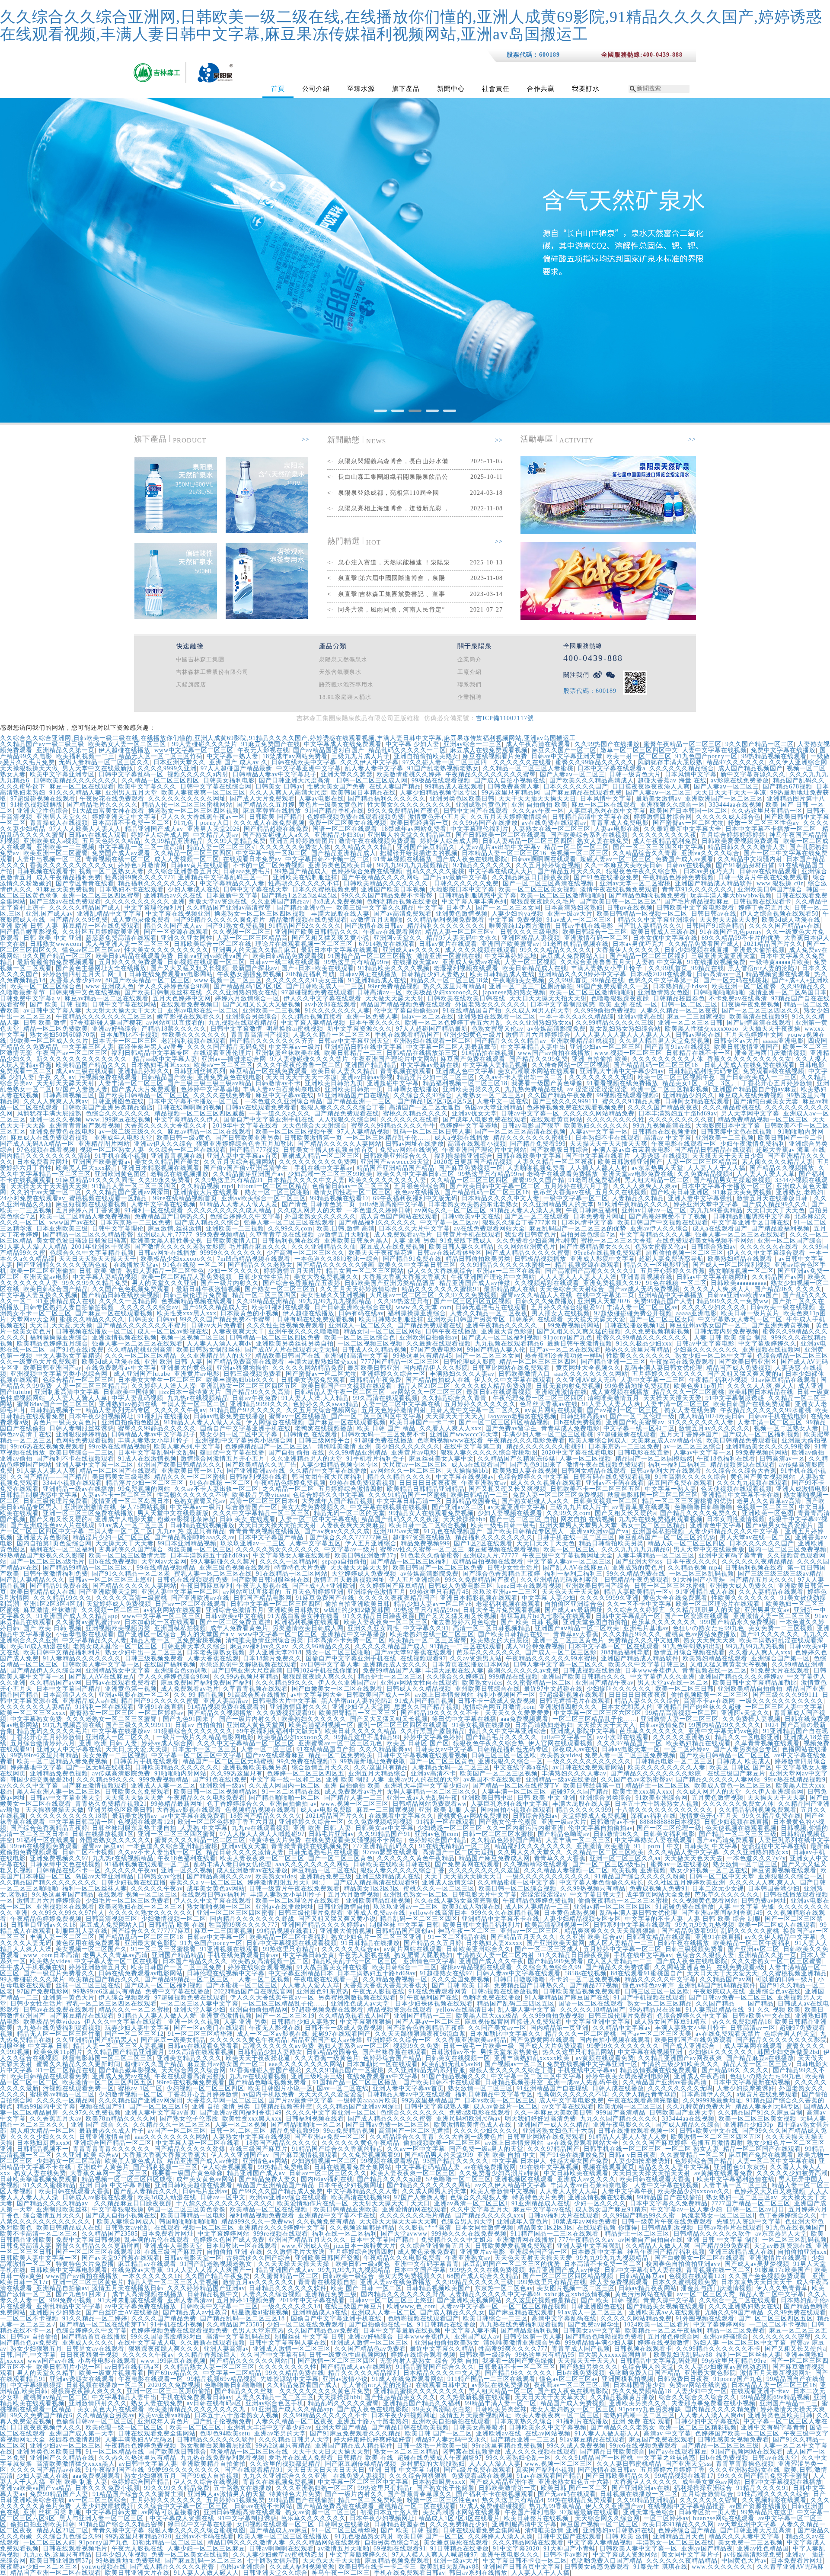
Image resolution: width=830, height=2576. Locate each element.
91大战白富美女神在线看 (109, 811)
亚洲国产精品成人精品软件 (714, 883)
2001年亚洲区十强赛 (101, 1247)
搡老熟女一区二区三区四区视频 (194, 811)
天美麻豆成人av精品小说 (667, 1440)
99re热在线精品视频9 (119, 1447)
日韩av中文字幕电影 (705, 1344)
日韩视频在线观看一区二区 (206, 962)
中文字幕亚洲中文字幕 (309, 768)
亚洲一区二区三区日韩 (690, 1023)
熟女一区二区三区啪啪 (277, 1192)
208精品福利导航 (310, 974)
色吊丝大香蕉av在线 (562, 1192)
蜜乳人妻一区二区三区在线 (213, 1574)
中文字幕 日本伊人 (445, 908)
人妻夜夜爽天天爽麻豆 (353, 1525)
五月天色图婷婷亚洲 (314, 1592)
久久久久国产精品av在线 (784, 926)
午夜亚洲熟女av (484, 1483)
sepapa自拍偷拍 (344, 1562)
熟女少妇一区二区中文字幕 (714, 1356)
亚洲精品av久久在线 (173, 896)
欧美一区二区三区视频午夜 (677, 1077)
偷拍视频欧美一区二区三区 (710, 1695)
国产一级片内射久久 (230, 1283)
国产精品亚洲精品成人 (344, 853)
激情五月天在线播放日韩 (773, 1198)
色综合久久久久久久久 (118, 1113)
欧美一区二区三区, (570, 1549)
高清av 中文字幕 (668, 1138)
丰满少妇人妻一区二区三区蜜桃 (548, 1434)
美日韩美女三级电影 (121, 1477)
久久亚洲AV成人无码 (586, 1380)
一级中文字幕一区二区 (576, 1198)
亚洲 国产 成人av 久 (238, 762)
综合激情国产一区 (252, 1507)
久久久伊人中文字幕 (369, 762)
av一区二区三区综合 (693, 1447)
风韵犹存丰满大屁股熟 (670, 762)
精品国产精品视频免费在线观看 (406, 1004)
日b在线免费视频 (578, 1422)
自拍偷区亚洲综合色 (574, 1604)
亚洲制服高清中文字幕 (357, 1356)
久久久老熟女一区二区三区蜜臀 (113, 1719)
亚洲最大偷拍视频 (759, 950)
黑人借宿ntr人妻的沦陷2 (763, 968)
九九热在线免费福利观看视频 (661, 1519)
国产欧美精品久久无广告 (261, 1465)
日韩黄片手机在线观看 (469, 1235)
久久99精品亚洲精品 (174, 841)
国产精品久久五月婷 (266, 805)
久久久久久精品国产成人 (85, 908)
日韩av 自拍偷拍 (199, 1725)
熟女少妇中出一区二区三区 (144, 1652)
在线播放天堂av (416, 962)
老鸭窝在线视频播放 (180, 1174)
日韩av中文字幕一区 (530, 1113)
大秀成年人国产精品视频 (337, 1501)
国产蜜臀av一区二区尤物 (688, 823)
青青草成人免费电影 (620, 823)
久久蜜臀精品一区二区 (539, 1683)
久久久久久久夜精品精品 (758, 1562)
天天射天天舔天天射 (729, 920)
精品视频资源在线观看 (778, 974)
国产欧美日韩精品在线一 (514, 1634)
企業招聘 (469, 697)
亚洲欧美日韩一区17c (192, 1471)
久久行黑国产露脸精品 (433, 1731)
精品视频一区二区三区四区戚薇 (200, 1113)
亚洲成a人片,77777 (165, 1235)
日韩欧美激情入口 (232, 1241)
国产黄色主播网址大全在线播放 (101, 968)
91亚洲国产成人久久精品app (77, 1616)
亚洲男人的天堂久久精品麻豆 (410, 835)
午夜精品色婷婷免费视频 (678, 877)
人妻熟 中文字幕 (659, 962)
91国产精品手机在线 (335, 811)
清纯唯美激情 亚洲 (344, 1447)
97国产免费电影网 (437, 1350)
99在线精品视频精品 (166, 1568)
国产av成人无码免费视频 (644, 1289)
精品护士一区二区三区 (390, 1677)
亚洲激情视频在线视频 (124, 1338)
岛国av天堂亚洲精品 (493, 1107)
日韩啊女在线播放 (413, 1089)
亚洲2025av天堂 (397, 1531)
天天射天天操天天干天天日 (124, 1011)
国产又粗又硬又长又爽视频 (508, 1489)
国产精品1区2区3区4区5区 (300, 896)
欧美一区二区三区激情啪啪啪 (563, 896)
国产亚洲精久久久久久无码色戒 (63, 1265)
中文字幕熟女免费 (36, 1719)
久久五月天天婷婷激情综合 (509, 817)
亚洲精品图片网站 (104, 1144)
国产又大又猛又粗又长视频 (189, 968)
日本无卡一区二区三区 (125, 1041)
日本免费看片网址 (43, 1162)
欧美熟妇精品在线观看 (741, 1259)
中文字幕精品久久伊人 (187, 1120)
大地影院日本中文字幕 (462, 889)
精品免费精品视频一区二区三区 (763, 1120)
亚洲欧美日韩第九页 (334, 1083)
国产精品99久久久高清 (258, 1392)
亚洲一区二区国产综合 (790, 1241)
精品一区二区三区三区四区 (538, 1362)
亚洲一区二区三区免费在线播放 (88, 1513)
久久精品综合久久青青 (645, 853)
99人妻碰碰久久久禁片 (205, 744)
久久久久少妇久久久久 (714, 1307)
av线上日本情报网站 (444, 1695)
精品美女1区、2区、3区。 (700, 1083)
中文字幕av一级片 (295, 1047)
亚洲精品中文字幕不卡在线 (741, 1495)
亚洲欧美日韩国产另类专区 (466, 1319)
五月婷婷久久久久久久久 (668, 1374)
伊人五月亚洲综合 (371, 1543)
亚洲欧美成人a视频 (51, 841)
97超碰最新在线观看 (627, 1434)
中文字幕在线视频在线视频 (389, 1507)
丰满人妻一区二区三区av (642, 1307)
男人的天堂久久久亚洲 (164, 1283)
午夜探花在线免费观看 (112, 799)
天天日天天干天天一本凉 (731, 793)
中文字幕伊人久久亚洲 (663, 1677)
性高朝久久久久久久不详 (304, 883)
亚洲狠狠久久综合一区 (673, 805)
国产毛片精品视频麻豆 (697, 902)
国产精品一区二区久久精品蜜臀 (88, 1235)
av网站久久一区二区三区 (451, 1210)
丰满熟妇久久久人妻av (462, 1374)
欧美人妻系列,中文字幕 (187, 1447)
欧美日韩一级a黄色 (184, 1138)
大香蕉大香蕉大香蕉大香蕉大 (405, 1277)
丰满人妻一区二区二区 (194, 1404)
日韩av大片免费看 (217, 1325)
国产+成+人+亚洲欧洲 (324, 1586)
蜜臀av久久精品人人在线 (537, 1295)
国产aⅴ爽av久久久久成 (337, 1531)
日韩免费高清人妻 (514, 787)
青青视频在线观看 (406, 1071)
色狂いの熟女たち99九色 (709, 1628)
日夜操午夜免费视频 (751, 1004)
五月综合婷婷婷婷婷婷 (733, 835)
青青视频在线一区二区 (118, 859)
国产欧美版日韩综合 (560, 1150)
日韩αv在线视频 (689, 865)
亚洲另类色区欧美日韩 (462, 799)
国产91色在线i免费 (77, 1350)
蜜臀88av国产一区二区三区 (56, 1404)
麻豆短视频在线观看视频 (91, 1204)
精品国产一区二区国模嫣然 (654, 1459)
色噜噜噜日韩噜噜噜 (704, 1507)
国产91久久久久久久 (770, 1634)
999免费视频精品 (221, 1235)
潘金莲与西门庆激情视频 (771, 1053)
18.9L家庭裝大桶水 (345, 697)
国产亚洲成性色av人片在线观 (53, 1525)
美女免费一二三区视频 (781, 1628)
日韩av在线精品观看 (768, 871)
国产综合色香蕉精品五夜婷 (302, 1283)
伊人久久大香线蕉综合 (440, 1271)
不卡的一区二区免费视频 (269, 865)
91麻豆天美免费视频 (66, 889)
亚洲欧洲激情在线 (561, 1392)
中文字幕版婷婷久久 (768, 1344)
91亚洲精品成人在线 (377, 980)
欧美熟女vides (482, 1683)
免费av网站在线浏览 (409, 1150)
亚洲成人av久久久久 (412, 950)
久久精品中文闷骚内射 (750, 859)
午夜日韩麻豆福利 (592, 1210)
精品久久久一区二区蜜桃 (689, 1392)
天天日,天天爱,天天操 (61, 1325)
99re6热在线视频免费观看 (48, 1447)
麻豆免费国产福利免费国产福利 (206, 1683)
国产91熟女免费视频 (236, 926)
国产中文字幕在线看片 (598, 1156)
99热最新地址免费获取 (637, 1386)
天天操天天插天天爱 (672, 1398)
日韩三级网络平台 (325, 1440)
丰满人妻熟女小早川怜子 (608, 968)
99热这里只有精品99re (357, 962)
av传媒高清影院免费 (557, 1029)
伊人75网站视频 (143, 1507)
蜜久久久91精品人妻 (632, 1101)
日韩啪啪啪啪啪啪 (719, 992)
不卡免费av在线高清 (738, 998)
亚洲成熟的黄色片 (482, 805)
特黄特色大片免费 (300, 1568)
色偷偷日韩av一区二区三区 (351, 1186)
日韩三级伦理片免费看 (196, 1295)
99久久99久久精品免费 (95, 1283)
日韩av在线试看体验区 (450, 1253)
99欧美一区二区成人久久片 (49, 1041)
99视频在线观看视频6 (628, 1095)
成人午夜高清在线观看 (538, 744)
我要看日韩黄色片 (531, 1235)
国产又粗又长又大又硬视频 (262, 1004)
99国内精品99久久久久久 (725, 1725)
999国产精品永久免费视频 (738, 1622)
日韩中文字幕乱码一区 (131, 774)
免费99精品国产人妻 (664, 1301)
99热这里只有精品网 (511, 793)
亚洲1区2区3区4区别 (53, 1604)
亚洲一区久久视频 (56, 1120)
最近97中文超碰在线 (553, 1689)
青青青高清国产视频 (260, 1035)
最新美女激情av (659, 799)
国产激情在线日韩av (374, 926)
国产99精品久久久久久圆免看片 (220, 920)
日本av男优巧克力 (709, 871)
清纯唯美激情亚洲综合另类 (265, 1640)
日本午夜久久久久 (375, 1023)
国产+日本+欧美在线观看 (318, 968)
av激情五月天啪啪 (377, 920)
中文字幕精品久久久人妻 (656, 1235)
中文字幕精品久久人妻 (232, 883)
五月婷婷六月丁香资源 (88, 1210)
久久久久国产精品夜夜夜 (663, 1107)
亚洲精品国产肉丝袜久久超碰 (699, 1707)
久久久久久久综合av (149, 1307)
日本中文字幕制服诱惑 (563, 1004)
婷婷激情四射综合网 (663, 817)
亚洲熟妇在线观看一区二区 (497, 1017)
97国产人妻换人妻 (82, 1089)
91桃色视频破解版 (37, 805)
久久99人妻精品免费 (236, 841)
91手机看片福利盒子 (376, 1459)
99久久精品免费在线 (636, 1574)
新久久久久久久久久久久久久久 (83, 1059)
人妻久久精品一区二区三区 (332, 1035)
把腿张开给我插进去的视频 (419, 853)
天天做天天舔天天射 (394, 998)
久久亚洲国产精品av (280, 902)
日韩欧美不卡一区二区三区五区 (596, 1489)
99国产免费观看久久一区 (613, 986)
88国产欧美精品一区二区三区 (148, 980)
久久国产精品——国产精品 (49, 1477)
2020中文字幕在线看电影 (578, 1453)
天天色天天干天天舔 (571, 1592)
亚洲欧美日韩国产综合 (770, 889)
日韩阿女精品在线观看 (697, 1101)
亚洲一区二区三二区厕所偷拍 (531, 986)
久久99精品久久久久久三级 (615, 1023)
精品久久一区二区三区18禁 (450, 980)
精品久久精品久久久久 (399, 1477)
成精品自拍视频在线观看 (488, 1562)
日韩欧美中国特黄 (129, 1392)
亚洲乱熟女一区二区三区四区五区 (249, 1386)
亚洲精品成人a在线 (90, 1701)
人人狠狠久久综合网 (347, 1120)
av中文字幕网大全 (316, 1695)
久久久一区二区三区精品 (141, 1356)
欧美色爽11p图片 (699, 1386)
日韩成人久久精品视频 (374, 1350)
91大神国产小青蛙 (699, 1580)
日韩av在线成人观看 (98, 835)
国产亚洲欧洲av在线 (256, 1471)
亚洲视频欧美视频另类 (118, 1628)
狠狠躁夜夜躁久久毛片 (543, 902)
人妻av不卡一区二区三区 (117, 1495)
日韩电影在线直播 (644, 1453)
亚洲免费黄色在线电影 (230, 1077)
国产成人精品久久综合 (207, 1222)
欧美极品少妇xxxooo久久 (443, 992)
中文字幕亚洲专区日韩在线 (751, 1222)
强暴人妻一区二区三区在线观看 (289, 1222)
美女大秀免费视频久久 (326, 1277)
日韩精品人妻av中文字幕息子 (275, 774)
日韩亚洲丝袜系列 (200, 1071)
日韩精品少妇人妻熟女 (434, 974)
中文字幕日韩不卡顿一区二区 (327, 859)
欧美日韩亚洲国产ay (53, 1368)
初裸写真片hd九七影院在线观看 (546, 1616)
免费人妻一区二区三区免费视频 (558, 1495)
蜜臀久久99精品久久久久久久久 (643, 1338)
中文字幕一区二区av (449, 1222)
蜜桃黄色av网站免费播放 (701, 1634)
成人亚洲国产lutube (142, 1374)
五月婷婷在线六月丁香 (577, 1186)
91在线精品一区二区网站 (292, 1574)
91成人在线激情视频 (147, 1459)
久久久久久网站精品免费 (599, 1113)
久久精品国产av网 (778, 1277)
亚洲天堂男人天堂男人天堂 (578, 1525)
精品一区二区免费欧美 (56, 1029)
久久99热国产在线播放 (607, 744)
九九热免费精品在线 (534, 1089)
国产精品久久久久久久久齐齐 (272, 1041)
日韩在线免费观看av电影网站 (171, 974)
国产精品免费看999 (538, 1144)
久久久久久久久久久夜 (664, 835)
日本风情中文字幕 (691, 774)
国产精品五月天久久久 (570, 871)
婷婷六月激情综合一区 (247, 998)
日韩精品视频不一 (56, 1410)
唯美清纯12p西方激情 (520, 926)
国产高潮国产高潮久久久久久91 (591, 1271)
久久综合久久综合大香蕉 (741, 1471)
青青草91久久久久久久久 (698, 889)
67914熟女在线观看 (387, 944)
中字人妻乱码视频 (137, 1398)
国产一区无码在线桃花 (736, 980)
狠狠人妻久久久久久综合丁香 (343, 1107)
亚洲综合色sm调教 (181, 1671)
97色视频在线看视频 (46, 1150)
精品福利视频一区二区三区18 (465, 1083)
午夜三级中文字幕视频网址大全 (568, 1556)
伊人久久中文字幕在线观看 (322, 998)
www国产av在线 (73, 1222)
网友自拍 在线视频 (588, 1519)
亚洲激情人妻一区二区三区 (772, 1616)
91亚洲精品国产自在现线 (354, 1095)
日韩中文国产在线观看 (476, 811)
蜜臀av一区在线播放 (298, 1416)
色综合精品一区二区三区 (793, 1356)
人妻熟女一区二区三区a (490, 1095)
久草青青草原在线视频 (282, 1235)
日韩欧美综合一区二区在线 (213, 944)
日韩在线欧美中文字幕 (304, 762)
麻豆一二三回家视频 (696, 1017)
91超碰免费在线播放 (384, 1440)
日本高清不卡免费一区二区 (131, 823)
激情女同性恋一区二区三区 (352, 1192)
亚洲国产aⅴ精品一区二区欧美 (577, 1628)
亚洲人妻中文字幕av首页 (242, 1156)
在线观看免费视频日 (190, 1004)
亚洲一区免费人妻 (372, 1017)
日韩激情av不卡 (278, 1083)
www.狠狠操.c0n (780, 883)
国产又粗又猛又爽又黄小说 (331, 938)
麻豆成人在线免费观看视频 (489, 750)
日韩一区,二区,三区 (690, 1004)
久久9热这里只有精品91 (229, 1180)
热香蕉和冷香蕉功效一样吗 (564, 1356)
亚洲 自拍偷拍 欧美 (539, 805)
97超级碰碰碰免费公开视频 (633, 1313)
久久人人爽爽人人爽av (56, 1101)
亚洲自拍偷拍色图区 (131, 1422)
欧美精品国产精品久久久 (91, 1065)
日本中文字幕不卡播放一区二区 (772, 829)
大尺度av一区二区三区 (402, 1295)
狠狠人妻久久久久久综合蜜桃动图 (489, 1453)
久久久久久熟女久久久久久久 (278, 1549)
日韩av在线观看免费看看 (261, 1107)
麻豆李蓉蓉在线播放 (272, 811)
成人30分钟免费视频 (535, 1646)
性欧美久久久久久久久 (195, 1035)
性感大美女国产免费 (336, 787)
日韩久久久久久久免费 (466, 883)
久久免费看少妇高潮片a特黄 (537, 1241)
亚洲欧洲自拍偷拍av (429, 1338)
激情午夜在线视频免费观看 (377, 841)
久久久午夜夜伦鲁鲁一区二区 (299, 1065)
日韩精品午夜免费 (376, 1380)
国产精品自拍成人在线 (438, 1380)
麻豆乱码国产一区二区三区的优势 (578, 1229)
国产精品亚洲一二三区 (360, 1101)
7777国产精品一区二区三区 (400, 1362)
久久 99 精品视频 (199, 1695)
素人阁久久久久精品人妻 (777, 1162)
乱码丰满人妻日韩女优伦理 (664, 1368)
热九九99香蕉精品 (717, 1210)
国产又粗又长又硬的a (626, 1513)
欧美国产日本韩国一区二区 (689, 811)
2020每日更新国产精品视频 (473, 1162)
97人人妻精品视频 (363, 1132)
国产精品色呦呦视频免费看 (648, 896)
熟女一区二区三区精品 (654, 1525)
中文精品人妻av (216, 835)
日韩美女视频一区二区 (606, 1501)
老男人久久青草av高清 (769, 1501)
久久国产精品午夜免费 (560, 1095)
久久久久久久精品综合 (682, 768)
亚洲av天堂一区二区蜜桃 (635, 883)
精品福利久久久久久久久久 (157, 883)
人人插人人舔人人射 (599, 1168)
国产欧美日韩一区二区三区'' (620, 902)
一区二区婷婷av (161, 1713)
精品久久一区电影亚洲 (656, 1265)
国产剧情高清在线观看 (759, 1023)
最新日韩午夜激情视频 (208, 1289)
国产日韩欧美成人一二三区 (325, 986)
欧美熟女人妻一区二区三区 (128, 744)
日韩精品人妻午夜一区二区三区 (341, 1392)
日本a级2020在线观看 (661, 974)
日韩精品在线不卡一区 (699, 1053)
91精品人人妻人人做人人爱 (239, 1204)
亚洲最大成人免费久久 (742, 1586)
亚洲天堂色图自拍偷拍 (595, 1622)
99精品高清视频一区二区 (681, 1713)
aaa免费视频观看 (525, 1719)
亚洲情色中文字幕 (716, 1525)
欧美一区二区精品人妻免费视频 (85, 1216)
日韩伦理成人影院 (469, 1362)
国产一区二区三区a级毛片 (48, 1562)
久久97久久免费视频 (468, 1295)
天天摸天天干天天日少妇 (728, 1156)
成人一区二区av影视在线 (173, 1331)
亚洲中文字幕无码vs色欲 (724, 1731)
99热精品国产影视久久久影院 (42, 1556)
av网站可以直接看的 (175, 1023)
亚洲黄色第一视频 (131, 1689)
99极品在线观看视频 (441, 780)
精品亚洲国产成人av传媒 (475, 1283)
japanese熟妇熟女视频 (514, 992)
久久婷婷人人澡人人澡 (164, 1386)
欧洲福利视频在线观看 (307, 1622)
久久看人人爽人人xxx (450, 1428)
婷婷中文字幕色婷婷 (433, 1737)
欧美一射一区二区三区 (639, 756)
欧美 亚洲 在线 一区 (628, 1004)
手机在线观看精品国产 (407, 1035)
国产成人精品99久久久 (775, 1204)
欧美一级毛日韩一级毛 (503, 1525)
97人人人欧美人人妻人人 (85, 829)
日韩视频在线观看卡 (46, 871)
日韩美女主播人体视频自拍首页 (330, 1150)
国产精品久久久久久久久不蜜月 (142, 1325)
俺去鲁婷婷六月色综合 (464, 1622)
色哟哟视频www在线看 (450, 1440)
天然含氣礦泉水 (340, 672)
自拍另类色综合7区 (588, 1235)
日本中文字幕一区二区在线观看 (614, 1646)
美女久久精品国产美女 (167, 1162)
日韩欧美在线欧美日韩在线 (466, 998)
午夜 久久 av (57, 1077)
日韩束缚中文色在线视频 (85, 992)
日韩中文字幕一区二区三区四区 (276, 1604)
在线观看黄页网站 (557, 1120)
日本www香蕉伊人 (652, 1671)
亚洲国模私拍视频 (658, 1531)
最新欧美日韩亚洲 (373, 1368)
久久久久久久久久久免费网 (318, 1162)
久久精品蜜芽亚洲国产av (248, 1174)
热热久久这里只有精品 (637, 1350)
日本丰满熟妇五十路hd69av (678, 1113)
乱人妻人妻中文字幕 (374, 768)
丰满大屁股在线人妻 (340, 914)
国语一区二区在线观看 (345, 829)
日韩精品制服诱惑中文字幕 (478, 896)
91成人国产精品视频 (425, 1701)
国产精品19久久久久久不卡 (441, 1713)
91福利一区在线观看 (154, 1210)
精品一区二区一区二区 (577, 847)
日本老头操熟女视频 (216, 1652)
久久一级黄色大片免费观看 (39, 1362)
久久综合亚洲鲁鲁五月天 (184, 871)
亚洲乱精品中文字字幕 (109, 914)
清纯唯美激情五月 (613, 1398)
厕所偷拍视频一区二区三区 (685, 1253)
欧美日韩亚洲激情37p (366, 1556)
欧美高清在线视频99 (759, 1017)
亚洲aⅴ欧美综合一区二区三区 (264, 1198)
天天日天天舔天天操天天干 (98, 1259)
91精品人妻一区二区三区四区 (134, 1186)
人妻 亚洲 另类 (415, 1241)
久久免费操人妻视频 (752, 1719)
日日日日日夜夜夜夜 (428, 1483)
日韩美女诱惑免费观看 (313, 1380)
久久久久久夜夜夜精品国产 (397, 1598)
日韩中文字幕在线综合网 (216, 787)
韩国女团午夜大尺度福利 (327, 1477)
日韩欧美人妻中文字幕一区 (101, 1664)
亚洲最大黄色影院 (507, 1331)
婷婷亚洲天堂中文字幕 (124, 817)
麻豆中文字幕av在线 (285, 1095)
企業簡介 (469, 659)
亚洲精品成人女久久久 (396, 1664)
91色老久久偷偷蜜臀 (430, 1556)
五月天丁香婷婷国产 (689, 1434)
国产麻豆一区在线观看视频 (114, 1313)
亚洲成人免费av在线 (471, 962)
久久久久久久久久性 (616, 1120)
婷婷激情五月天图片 (293, 1271)
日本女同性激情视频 (736, 1519)
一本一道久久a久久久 (280, 1113)
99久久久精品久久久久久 (556, 950)
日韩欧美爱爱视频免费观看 (741, 841)
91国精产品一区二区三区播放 (370, 956)
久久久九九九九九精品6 (635, 1549)
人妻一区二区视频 (530, 962)
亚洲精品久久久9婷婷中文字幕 (583, 974)
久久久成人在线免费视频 (269, 823)
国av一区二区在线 (428, 1017)
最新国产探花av (255, 968)
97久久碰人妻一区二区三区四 (446, 762)
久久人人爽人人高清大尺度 (288, 793)
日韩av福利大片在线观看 (666, 1471)
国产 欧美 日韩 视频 (59, 1004)
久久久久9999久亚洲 (167, 768)
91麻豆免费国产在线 (271, 744)
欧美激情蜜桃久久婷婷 (409, 774)
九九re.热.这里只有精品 (191, 1531)
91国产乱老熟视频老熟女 (443, 768)
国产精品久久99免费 (79, 920)
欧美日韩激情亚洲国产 (747, 1047)
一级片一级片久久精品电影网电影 (205, 1737)
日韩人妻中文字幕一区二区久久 (476, 1410)
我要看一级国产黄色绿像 (547, 1083)
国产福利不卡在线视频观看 (75, 1459)
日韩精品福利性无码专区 (704, 1071)
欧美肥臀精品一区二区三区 (358, 1713)
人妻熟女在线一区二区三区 (552, 829)
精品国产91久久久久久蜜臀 (160, 1701)
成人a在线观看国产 (720, 1229)
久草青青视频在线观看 (255, 1689)
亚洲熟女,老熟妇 (800, 1192)
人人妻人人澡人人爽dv (219, 1344)
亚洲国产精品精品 (371, 1065)
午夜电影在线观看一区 (684, 1144)
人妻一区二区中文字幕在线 (402, 1404)
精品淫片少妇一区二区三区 (436, 1077)
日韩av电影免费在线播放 (229, 1416)
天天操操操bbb (468, 1471)
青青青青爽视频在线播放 (265, 1531)
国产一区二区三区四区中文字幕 (658, 847)
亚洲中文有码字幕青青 (731, 1556)
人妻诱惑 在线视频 (661, 1156)
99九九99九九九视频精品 (413, 865)
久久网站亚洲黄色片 (527, 1247)
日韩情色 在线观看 (311, 1434)
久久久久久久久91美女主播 (305, 980)
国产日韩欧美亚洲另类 (248, 1138)
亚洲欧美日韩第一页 (354, 1089)
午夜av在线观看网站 (392, 932)
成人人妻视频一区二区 (187, 859)
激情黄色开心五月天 (437, 817)
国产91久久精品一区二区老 (131, 1574)
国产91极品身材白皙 (745, 865)
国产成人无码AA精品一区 (37, 1144)
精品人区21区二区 (424, 1386)
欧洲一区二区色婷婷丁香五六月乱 (454, 1023)
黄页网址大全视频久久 (588, 1368)
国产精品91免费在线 (412, 1259)
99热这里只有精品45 (423, 1356)
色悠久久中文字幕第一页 (664, 980)
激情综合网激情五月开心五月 (224, 1459)
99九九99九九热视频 (755, 1646)
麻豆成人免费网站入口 (573, 956)
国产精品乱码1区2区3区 (248, 986)
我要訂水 (586, 89)
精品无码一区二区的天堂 (350, 1513)
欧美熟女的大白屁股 (500, 1640)
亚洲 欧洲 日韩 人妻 (29, 926)
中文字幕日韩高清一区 (409, 1501)
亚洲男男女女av (767, 1610)
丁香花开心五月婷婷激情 (777, 1083)
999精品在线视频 (514, 1677)
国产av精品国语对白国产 (329, 750)
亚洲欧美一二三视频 (65, 847)
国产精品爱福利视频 (781, 1229)
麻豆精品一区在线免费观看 (101, 926)
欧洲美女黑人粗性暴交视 (167, 1241)
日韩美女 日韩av (279, 787)
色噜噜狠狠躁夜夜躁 (620, 998)
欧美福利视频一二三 (85, 756)
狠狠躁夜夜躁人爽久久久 (318, 1677)
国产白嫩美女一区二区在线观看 (337, 1689)
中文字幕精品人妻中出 (533, 1047)
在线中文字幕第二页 (605, 1295)
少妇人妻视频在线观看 (510, 1513)
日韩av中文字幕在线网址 (712, 1277)
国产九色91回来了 (536, 1465)
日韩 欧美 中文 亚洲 (53, 938)
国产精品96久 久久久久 (788, 1289)
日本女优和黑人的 (627, 1707)
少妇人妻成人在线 (194, 889)
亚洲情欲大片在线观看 (207, 1192)
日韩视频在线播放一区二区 (95, 1331)
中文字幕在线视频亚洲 (178, 914)
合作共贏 (541, 89)
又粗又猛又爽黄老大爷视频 (729, 1664)
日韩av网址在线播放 (368, 974)
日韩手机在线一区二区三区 (576, 1537)
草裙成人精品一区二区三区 (321, 1156)
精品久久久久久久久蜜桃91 (532, 1138)
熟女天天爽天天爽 (709, 1640)
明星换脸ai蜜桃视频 (295, 1029)
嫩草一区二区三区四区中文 (639, 750)
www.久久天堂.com (424, 1307)
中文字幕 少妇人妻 (413, 744)
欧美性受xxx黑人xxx (187, 1313)
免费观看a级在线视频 (774, 1071)
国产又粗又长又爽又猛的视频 (579, 1331)
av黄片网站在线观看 (554, 1410)
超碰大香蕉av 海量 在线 (672, 780)
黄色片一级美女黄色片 (331, 805)
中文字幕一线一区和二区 (272, 853)
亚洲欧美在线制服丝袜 (305, 877)
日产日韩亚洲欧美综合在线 (353, 1307)
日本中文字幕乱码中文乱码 (157, 1453)
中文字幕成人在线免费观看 (343, 744)
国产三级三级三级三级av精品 (209, 1083)
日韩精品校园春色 (679, 998)
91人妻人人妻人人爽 (611, 1404)
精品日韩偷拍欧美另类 (478, 1259)
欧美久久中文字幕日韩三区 (415, 1174)
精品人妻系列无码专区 (118, 1410)
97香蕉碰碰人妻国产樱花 (106, 1023)
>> (306, 439)
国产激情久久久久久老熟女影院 (180, 1247)
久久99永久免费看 (164, 1180)
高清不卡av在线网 (709, 1701)
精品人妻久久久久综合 (647, 1701)
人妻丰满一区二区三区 (131, 1083)
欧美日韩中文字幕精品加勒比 (755, 1683)
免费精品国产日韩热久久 (170, 1216)
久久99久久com (290, 1229)
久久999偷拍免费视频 (605, 1011)
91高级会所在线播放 (257, 1695)
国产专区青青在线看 (85, 883)
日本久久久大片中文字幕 (414, 1229)
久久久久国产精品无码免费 (226, 1047)
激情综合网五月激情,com (499, 1707)
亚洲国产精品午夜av (605, 1683)
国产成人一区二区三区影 (561, 1652)
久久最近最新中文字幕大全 (683, 829)
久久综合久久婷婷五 (636, 1610)
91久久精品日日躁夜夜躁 (379, 1616)
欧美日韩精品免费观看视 (288, 956)
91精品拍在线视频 (488, 1053)
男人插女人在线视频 (561, 1313)
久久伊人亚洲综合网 (798, 762)
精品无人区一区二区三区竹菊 (161, 756)
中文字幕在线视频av (465, 1477)
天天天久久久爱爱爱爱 (517, 1713)
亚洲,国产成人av (49, 914)
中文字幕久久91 (426, 1628)
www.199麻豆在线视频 (118, 1120)
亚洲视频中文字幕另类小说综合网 (60, 1374)
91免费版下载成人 (466, 1241)
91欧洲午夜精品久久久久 (634, 1204)
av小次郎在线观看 (331, 1004)
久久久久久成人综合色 (728, 817)
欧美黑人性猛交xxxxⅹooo (702, 1029)
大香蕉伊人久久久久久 (628, 950)
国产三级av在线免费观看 (65, 902)
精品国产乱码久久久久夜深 (400, 1519)
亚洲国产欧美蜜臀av (510, 944)
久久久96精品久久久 (322, 1646)
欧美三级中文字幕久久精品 (375, 908)
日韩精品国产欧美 (167, 1077)
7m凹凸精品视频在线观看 (254, 1259)
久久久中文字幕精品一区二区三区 (261, 1513)
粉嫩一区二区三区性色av (764, 823)
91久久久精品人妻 (75, 793)
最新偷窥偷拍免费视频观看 (56, 962)
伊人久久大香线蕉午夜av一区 (203, 817)
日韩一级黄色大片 (635, 774)
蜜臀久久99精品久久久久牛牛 (393, 1126)
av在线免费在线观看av (554, 823)
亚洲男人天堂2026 (214, 829)
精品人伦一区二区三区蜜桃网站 (187, 805)
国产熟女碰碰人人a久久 (276, 835)
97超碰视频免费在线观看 (317, 992)
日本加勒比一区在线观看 (160, 1622)
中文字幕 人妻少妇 (549, 1598)
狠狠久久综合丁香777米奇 (520, 1222)
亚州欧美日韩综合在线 (488, 1689)
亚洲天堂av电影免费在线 (638, 1174)
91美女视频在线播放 (482, 1725)
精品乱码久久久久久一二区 (407, 750)
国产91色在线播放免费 (606, 877)
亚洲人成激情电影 (802, 1489)
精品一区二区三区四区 (265, 1295)
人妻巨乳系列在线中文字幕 (607, 811)
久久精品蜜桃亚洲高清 (140, 1350)
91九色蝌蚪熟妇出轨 (693, 1646)
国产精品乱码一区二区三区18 (657, 1065)
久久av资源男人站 (476, 1658)
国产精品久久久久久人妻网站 (340, 1144)
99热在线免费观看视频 (362, 1483)
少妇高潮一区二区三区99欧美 (330, 1174)
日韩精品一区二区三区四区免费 (275, 1338)
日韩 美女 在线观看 (248, 1519)
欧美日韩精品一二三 (353, 1053)
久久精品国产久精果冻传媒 (517, 1459)
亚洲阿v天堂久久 (398, 938)
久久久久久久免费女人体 (295, 847)
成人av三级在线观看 (85, 1071)
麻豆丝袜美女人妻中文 (441, 1459)
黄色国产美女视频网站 (763, 1477)
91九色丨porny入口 (202, 823)
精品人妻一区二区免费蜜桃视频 (176, 1640)
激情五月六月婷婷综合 (538, 1035)
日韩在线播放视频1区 (635, 1325)
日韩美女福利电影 (229, 780)
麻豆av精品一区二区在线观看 (107, 998)
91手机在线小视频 (121, 1156)
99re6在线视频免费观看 (608, 1253)
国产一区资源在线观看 (176, 932)
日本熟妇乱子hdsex (680, 986)
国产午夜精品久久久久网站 (380, 877)
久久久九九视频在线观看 (752, 1483)
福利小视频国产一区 (506, 1695)
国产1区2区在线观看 (483, 1543)
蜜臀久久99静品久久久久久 (595, 762)
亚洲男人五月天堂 (131, 793)
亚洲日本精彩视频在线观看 (161, 1168)
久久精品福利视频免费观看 (446, 920)
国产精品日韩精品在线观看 (713, 1150)
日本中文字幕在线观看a (611, 768)
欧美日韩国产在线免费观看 (752, 1404)
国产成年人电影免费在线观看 (485, 1120)
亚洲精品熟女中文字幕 (118, 1671)
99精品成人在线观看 (454, 787)
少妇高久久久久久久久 (706, 1350)
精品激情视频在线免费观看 (308, 920)
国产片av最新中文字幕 (456, 877)
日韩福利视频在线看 (291, 1241)
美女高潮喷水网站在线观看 (537, 1071)
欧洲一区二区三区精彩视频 (670, 1089)
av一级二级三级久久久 (131, 1132)
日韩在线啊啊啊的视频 (189, 1107)
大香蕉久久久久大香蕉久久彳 (167, 1126)
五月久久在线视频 (621, 1192)
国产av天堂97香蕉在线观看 (413, 1652)
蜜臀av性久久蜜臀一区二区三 (422, 1549)
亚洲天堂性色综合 (43, 811)
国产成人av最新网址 (574, 1610)
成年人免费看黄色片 (239, 1628)
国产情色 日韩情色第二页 (319, 1204)
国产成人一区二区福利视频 (731, 1265)
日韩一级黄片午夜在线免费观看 (763, 877)
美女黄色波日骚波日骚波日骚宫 (82, 1241)
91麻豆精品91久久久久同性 (95, 1180)
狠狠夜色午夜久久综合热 (643, 871)
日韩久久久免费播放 (544, 1301)
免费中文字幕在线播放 (783, 750)
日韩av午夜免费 (255, 1398)
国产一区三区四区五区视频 (472, 1301)
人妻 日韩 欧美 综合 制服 (731, 1338)
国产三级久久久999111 (565, 1101)
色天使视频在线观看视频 (736, 1489)
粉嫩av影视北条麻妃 (187, 1519)
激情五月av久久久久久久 (714, 1428)
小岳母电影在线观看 (85, 1634)
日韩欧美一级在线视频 (783, 1307)
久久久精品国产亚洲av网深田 (128, 1192)
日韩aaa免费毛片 (247, 871)
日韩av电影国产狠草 (531, 1126)
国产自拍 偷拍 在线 (297, 1453)
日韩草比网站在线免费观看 (512, 1368)
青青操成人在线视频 (59, 823)
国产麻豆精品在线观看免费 (583, 793)
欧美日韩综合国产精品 (56, 1289)
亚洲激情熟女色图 (664, 992)
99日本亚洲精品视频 (187, 1543)
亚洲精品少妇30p (339, 835)
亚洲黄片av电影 (197, 1374)
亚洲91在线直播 (161, 1707)
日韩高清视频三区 (69, 1095)
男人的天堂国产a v (207, 1634)
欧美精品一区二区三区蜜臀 (428, 1640)
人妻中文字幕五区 (315, 1543)
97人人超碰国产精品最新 (236, 768)
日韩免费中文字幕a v (30, 998)
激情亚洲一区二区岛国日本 (788, 992)
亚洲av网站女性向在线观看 (419, 1683)
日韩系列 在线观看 (536, 1319)
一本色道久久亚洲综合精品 (284, 1101)
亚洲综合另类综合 (252, 1017)
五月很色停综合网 (420, 1186)
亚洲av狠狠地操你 (243, 1368)
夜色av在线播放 (418, 1192)
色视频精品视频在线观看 (197, 1301)
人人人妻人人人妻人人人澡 (578, 1277)
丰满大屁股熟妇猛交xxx (323, 1362)
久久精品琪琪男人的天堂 (705, 1610)
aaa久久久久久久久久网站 (591, 1374)
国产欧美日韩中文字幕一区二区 (495, 1186)
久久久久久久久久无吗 (601, 1077)
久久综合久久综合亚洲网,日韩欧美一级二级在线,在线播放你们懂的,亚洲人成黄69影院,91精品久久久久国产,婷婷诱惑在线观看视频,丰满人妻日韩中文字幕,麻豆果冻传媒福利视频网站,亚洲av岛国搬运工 (411, 26)
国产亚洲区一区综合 (147, 1634)
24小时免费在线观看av (33, 1198)
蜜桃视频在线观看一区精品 (109, 1198)
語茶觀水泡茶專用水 (346, 684)
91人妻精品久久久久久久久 (82, 1658)
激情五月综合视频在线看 (689, 1652)
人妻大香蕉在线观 (213, 1658)
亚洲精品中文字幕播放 (671, 1295)
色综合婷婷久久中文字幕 (245, 1216)
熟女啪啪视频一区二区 (741, 1271)
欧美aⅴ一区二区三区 (223, 1065)
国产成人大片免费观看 (262, 799)
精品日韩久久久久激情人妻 (747, 847)
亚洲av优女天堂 (474, 1113)
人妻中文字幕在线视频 (715, 750)
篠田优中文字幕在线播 (232, 1453)
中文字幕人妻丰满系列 (474, 902)
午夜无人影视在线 (263, 750)
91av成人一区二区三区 (580, 920)
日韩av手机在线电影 (584, 926)
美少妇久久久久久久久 (408, 1447)
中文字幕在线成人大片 (501, 871)
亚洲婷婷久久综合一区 (393, 1374)
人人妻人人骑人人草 (78, 1398)
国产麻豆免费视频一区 (471, 1168)
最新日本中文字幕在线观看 (340, 950)
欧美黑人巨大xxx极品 (87, 1168)
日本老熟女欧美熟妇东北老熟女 (473, 1204)
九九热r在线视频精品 (198, 1398)
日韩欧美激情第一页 (313, 1138)
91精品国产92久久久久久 (305, 926)
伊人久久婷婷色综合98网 (174, 986)
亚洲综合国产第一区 (781, 1658)
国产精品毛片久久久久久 (102, 805)
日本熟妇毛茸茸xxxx (161, 1065)
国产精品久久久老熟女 (260, 1265)
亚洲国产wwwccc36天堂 (395, 1162)
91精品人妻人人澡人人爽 (526, 1210)
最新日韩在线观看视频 (499, 1392)
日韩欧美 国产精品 (276, 817)
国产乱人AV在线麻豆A (576, 1568)
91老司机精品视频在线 (576, 944)
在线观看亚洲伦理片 (222, 1053)
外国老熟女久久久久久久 (491, 1004)
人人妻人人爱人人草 (766, 1174)
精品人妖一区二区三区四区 (686, 1543)
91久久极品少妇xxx (644, 1344)
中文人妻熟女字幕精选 (69, 1356)
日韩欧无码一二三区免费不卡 (384, 1434)
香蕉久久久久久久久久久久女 (72, 865)
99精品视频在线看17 (340, 1198)
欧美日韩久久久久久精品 (361, 1731)
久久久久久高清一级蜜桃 (132, 1598)
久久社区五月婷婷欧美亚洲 (101, 932)
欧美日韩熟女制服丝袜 (391, 1319)
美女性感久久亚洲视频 (333, 1295)
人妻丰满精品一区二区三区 (656, 1556)
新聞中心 (451, 89)
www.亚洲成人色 (110, 986)
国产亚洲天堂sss (639, 1562)
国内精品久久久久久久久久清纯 (45, 1156)
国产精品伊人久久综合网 (46, 1671)
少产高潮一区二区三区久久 (306, 1253)
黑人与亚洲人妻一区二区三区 (128, 944)
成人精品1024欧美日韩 (712, 1416)
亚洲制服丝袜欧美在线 (288, 1053)
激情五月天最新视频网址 (350, 1580)
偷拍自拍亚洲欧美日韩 (358, 1604)
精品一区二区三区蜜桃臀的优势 (687, 1501)
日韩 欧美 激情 (45, 1023)
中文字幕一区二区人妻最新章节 (452, 1047)
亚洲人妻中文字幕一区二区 (95, 1465)
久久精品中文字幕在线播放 (328, 1471)
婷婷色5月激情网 (142, 865)
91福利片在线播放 (164, 1416)
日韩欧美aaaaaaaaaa (739, 1283)
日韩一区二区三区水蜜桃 (670, 1586)
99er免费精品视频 (394, 986)
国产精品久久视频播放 (782, 1168)
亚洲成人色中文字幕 (465, 1071)
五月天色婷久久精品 (111, 841)
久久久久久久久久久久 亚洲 (145, 902)
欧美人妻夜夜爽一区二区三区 (203, 793)
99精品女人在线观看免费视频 (431, 1513)
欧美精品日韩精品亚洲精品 (426, 1489)
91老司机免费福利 (595, 1180)
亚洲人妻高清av (226, 1701)
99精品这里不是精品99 (367, 1737)
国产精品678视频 (788, 787)
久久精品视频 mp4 (207, 1186)
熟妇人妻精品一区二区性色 (165, 1271)
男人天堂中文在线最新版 (98, 768)
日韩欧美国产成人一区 (379, 1695)
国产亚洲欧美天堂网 (108, 1592)
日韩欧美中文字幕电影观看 (696, 908)
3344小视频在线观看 (72, 1483)
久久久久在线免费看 (222, 1095)
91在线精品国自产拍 (472, 1011)
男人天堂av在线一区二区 (755, 1537)
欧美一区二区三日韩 (685, 1689)
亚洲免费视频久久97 (613, 1283)
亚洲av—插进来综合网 (234, 1059)
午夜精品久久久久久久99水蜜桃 (766, 1410)
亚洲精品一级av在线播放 (78, 1489)
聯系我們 (469, 684)
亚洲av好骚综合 (115, 1029)
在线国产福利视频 (170, 1664)
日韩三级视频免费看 (253, 1374)
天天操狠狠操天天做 (29, 768)
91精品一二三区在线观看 (466, 1646)
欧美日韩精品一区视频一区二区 (642, 914)
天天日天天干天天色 (776, 1210)
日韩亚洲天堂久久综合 (194, 1646)
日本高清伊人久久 (69, 1695)
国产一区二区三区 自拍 (523, 1519)
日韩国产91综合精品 (715, 926)
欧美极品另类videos (261, 1495)
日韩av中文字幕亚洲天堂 (567, 756)
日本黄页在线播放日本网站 (471, 1664)
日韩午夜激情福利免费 (56, 1574)
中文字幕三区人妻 (88, 1047)
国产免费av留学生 (511, 1428)
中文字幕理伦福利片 (480, 829)
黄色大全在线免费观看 (675, 1598)
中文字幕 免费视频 (516, 920)
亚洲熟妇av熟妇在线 (128, 1404)
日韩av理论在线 (698, 1035)
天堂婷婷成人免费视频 (364, 1574)
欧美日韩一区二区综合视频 (428, 1525)
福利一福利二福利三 (677, 1465)
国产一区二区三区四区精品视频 (504, 1422)
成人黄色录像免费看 (141, 920)
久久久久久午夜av (180, 1410)
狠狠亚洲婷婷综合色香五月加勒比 (245, 1144)
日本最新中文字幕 (232, 896)
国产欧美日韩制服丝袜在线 (163, 992)
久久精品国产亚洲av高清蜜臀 (230, 908)
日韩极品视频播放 (540, 1259)
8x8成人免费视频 (338, 902)
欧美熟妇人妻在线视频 (525, 1471)
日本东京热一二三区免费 (136, 1222)
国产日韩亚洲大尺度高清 (296, 780)
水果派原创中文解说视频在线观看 (248, 1664)
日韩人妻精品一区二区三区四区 (528, 841)
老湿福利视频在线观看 (466, 968)
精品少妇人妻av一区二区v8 (433, 1604)
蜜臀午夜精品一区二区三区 (683, 744)
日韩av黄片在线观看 (200, 865)
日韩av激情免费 (662, 1725)
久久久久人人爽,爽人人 (717, 1289)
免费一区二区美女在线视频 (348, 823)
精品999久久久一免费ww (733, 1301)
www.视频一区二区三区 (228, 980)
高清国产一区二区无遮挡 (425, 1107)
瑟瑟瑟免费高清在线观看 (121, 938)
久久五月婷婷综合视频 (548, 865)
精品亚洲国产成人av (154, 829)
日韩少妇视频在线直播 (697, 950)
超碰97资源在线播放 (422, 1537)
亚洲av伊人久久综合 (163, 1144)
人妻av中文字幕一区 (599, 1132)
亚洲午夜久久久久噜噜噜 (304, 1331)
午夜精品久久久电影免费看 (526, 1440)
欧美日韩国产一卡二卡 (790, 1138)
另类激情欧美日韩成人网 (308, 1628)
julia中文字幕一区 (567, 1737)
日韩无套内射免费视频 (726, 1331)
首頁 (278, 89)
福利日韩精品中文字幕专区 (150, 1053)
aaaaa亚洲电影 (784, 1041)
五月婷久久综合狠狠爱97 (567, 1307)
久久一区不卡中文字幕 (639, 1604)
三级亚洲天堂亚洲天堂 (724, 956)
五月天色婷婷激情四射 (394, 1410)
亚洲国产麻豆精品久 (426, 847)
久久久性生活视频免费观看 (286, 1325)
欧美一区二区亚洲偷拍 (43, 1271)
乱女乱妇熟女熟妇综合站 (625, 1029)
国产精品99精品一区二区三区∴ (88, 1568)
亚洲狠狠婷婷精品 (82, 1434)
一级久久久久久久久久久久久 (781, 1701)
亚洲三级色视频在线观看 (235, 1568)
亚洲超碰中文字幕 (393, 1083)
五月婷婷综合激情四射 (351, 1489)
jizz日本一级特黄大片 (190, 1392)
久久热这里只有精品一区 (767, 811)
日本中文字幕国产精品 (272, 1537)
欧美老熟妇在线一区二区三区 (432, 1634)
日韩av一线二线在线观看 (285, 962)
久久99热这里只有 (404, 1301)
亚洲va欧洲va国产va (599, 1531)
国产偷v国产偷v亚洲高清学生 (247, 1168)
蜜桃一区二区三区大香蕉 (617, 1241)
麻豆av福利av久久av (259, 1646)
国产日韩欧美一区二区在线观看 (501, 835)
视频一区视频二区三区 (193, 1338)
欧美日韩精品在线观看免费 (134, 956)
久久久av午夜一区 (538, 811)
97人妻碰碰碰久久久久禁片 (309, 1059)
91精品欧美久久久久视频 (394, 968)
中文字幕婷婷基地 (511, 956)
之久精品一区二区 (288, 1489)
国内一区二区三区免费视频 (788, 1549)
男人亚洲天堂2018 (275, 1652)
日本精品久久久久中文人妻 (306, 1180)
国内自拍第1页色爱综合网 (54, 1543)
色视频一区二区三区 (579, 853)
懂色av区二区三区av (91, 950)
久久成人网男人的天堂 (538, 1011)
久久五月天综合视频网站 (239, 1162)
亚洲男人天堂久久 (62, 817)
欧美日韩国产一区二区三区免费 (438, 1568)
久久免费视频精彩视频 (658, 1331)
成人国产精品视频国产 (750, 768)
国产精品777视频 (255, 1150)
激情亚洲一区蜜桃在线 (449, 956)
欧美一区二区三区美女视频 (537, 889)
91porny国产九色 (568, 1338)
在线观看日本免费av (252, 859)
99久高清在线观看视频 (385, 1398)
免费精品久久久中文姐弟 (644, 1640)
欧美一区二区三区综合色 (46, 986)
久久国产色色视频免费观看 (132, 1289)
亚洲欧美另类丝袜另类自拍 (295, 1344)
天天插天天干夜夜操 (771, 1029)
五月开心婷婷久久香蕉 (673, 1271)
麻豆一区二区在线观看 (82, 787)
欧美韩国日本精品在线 (364, 793)
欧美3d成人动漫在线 (791, 920)
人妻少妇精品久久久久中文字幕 (735, 1531)
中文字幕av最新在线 (430, 1065)
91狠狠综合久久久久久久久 (193, 1731)
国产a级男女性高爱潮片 (780, 1525)
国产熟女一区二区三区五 (280, 1289)
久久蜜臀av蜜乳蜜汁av (88, 1622)
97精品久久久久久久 (482, 865)
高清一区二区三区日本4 (264, 1501)
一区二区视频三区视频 (370, 1344)
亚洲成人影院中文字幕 (603, 1259)
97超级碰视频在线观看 (43, 799)
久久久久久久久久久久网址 (187, 799)
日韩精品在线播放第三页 (422, 1053)
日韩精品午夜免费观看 (637, 1580)
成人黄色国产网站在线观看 (399, 1216)
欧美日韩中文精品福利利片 (62, 1652)
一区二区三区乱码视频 (702, 1574)
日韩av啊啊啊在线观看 (544, 859)
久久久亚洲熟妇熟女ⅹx (539, 1023)
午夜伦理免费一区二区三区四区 (538, 1398)
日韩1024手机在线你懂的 (323, 1671)
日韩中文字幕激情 (236, 1029)
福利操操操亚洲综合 (464, 1156)
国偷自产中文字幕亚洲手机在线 (269, 1120)
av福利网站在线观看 (173, 1610)
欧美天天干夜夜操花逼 (381, 1253)
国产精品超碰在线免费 (276, 829)
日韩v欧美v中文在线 (471, 1216)
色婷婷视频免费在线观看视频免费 (356, 817)
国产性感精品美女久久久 (595, 1247)
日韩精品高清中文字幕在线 (591, 817)
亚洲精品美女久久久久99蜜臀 (768, 1447)
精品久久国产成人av (173, 926)
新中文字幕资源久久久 (753, 774)
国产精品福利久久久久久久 (387, 799)
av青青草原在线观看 (641, 1507)
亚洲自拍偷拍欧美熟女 (426, 756)
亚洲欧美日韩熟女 (294, 1610)
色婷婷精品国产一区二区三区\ (269, 1447)
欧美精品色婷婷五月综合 (53, 1344)
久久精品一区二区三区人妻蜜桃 (528, 768)
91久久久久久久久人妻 (337, 1011)
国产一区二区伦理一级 (642, 1416)
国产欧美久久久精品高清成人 (592, 780)
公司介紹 (316, 89)
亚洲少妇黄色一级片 (473, 1035)
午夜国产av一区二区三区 (72, 1053)
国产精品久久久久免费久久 (699, 1513)
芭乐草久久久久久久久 (664, 1622)
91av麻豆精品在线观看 (784, 1380)
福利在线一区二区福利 (62, 1549)
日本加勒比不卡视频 (129, 1035)
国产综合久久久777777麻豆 (349, 1537)
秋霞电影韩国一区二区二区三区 (653, 1495)
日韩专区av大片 (736, 1041)
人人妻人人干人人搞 (717, 1168)
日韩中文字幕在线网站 (124, 1004)
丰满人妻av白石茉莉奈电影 (282, 1089)
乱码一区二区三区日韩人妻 (432, 1132)
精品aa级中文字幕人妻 (165, 1059)
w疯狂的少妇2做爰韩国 (357, 1610)
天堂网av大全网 (33, 1319)
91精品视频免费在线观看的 (227, 1707)
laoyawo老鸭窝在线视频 (522, 1416)
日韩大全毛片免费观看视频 (502, 1610)
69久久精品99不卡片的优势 (741, 938)
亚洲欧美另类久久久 (472, 1089)
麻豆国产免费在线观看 (473, 1059)
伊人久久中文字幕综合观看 (766, 1253)
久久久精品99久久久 (63, 1598)
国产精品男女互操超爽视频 (732, 1180)
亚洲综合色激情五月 (377, 1592)
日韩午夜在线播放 (451, 1331)
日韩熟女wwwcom (56, 944)
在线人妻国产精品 (395, 787)
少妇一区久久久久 (234, 1271)
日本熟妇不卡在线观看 (131, 889)
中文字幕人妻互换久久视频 (39, 1295)
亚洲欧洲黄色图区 (121, 1174)
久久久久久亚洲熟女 (682, 1737)
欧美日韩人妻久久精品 (344, 1071)
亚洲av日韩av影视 (367, 1077)
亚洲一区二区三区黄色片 (569, 1640)
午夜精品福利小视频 (718, 1380)
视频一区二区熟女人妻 (112, 871)
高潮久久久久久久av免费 (523, 1671)
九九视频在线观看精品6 (243, 1023)
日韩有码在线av (361, 1313)
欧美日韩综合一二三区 (595, 932)
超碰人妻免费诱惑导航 (671, 1259)
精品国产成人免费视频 (739, 1368)
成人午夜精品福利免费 (665, 841)
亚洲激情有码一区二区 (597, 938)
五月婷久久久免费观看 (131, 962)
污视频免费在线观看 (108, 1077)
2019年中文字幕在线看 (246, 1126)
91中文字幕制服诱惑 (735, 1398)
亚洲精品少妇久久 (689, 1095)
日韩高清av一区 (719, 974)
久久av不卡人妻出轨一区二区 (522, 1077)
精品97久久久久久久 (736, 762)
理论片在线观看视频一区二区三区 (305, 944)
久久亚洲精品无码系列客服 (560, 1580)
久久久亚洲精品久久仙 (324, 1247)
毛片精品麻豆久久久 (258, 1247)
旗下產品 (406, 89)
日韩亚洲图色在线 (118, 1101)
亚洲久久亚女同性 (187, 938)
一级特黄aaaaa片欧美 (780, 962)
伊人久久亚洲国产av (347, 1683)
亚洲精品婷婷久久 (144, 1071)
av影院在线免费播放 (740, 780)
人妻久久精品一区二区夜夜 (679, 1011)
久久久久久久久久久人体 (668, 1059)
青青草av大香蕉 (576, 1634)
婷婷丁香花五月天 (764, 908)
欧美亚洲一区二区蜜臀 (56, 853)
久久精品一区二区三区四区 (160, 780)
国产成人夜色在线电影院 (472, 859)
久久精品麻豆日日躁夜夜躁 (531, 877)
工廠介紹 (469, 672)
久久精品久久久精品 (364, 847)
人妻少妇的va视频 (517, 914)
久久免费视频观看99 (286, 1713)
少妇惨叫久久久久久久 (619, 1689)
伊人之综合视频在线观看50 (780, 914)
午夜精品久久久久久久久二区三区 (104, 1017)
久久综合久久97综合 (423, 1095)
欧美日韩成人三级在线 (664, 932)
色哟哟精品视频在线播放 (402, 902)
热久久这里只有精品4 (454, 986)
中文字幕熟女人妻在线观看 (292, 1556)
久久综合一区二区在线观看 (187, 1150)
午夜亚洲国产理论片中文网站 (394, 1059)
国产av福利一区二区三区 (624, 1410)
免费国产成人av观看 (121, 853)
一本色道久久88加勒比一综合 (337, 1259)
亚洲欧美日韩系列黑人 (357, 1241)
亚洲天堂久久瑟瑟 (347, 774)
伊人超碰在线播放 (124, 750)
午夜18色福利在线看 (726, 1459)
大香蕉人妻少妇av (76, 980)
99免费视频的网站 (574, 1325)
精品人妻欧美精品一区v (638, 1592)
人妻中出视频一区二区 (49, 859)
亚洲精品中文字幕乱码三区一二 (223, 877)
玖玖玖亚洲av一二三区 (253, 1543)
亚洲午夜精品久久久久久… (505, 1325)
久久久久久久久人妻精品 (36, 1707)
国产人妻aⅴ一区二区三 (573, 774)
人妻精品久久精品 (638, 1198)
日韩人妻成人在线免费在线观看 (750, 1065)
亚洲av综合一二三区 (473, 744)
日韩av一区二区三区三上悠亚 (111, 1580)
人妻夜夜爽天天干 (239, 1331)
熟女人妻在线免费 (603, 841)
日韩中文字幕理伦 (118, 1229)
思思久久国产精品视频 (427, 1707)
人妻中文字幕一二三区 (653, 1380)
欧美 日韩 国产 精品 (386, 1428)
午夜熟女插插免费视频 (249, 974)
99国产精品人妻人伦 (496, 1350)
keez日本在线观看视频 (529, 1586)
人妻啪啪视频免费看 (536, 1168)
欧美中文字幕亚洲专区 (62, 774)
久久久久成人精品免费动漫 (493, 1386)
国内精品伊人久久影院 (436, 1368)
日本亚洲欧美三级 (62, 1229)
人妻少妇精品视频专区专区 (439, 793)
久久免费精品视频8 (705, 1174)
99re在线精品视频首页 (185, 1198)
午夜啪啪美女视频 (519, 980)
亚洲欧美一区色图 (768, 1513)
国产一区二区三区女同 (508, 908)
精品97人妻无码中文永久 (462, 938)
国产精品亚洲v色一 (305, 908)
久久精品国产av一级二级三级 (42, 744)
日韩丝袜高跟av (583, 1416)
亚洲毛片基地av (646, 1628)
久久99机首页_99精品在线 (686, 968)
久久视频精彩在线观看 (547, 1283)
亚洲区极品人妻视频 (531, 938)
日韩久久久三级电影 (529, 932)
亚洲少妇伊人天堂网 (361, 1707)
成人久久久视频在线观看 (480, 950)
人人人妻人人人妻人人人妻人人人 (623, 1035)
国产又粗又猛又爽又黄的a (744, 1374)
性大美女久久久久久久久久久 (410, 805)
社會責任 (496, 89)
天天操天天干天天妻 (125, 1543)
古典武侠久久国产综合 (131, 1549)
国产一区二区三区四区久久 (761, 1011)
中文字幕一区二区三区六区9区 (598, 1713)
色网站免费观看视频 (85, 1440)
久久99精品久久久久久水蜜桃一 (506, 1265)
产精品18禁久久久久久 (174, 1029)
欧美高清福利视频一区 (321, 1725)
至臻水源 (361, 89)
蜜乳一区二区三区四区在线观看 (403, 1725)
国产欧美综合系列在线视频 (589, 835)
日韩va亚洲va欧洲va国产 (213, 956)
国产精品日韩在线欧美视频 (121, 1295)
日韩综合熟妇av (713, 1247)
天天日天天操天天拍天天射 (548, 998)
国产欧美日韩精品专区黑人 (526, 1531)
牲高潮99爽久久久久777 (140, 877)
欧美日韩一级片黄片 (750, 1313)
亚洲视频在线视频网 (771, 1350)
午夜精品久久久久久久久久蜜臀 (491, 774)
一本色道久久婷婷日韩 (379, 1210)
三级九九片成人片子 (361, 756)
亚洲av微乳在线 (640, 1017)
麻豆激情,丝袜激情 (175, 1229)
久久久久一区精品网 (128, 1301)
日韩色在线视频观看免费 (193, 1580)
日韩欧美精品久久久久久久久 (75, 780)
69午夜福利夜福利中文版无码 (415, 1198)
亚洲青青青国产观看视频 (85, 1126)
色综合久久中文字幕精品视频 (92, 1253)
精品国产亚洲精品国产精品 (396, 1168)
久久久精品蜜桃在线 (732, 1107)
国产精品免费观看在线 (347, 1113)
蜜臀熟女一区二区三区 (102, 1713)
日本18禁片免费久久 (272, 1658)
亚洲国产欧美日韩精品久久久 (317, 932)
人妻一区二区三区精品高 (252, 938)
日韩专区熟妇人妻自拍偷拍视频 (70, 1307)
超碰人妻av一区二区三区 (616, 859)
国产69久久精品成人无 (215, 1307)
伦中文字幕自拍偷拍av (406, 1011)
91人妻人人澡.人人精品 (34, 1247)
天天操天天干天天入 (455, 1416)
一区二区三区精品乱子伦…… (388, 1138)
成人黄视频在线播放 (620, 1392)
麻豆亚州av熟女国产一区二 (709, 1325)
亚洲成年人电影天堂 (123, 1138)
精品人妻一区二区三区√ (221, 847)
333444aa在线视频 (735, 805)
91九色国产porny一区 (706, 756)
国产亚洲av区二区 (458, 1507)
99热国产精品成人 (301, 871)
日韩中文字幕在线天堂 (256, 889)
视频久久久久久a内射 (198, 774)
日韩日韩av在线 (714, 914)
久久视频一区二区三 (242, 932)
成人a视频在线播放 (462, 1138)
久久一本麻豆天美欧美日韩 (623, 865)
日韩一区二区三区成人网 (372, 780)
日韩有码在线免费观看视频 (316, 1319)
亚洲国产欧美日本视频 (393, 889)
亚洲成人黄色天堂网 (256, 1725)
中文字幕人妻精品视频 (313, 1023)
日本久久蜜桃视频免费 (325, 889)
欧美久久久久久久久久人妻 (388, 1180)
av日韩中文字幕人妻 (53, 1011)
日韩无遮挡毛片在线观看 (491, 1307)
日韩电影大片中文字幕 (285, 1701)
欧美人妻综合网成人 (598, 1440)
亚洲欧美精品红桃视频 (583, 1041)
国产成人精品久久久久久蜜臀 (528, 1253)
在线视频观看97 (423, 1658)
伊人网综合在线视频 (275, 1422)
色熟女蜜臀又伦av (498, 1029)
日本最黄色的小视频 (250, 1313)
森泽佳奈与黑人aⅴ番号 (151, 1047)
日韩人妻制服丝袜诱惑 (82, 1428)
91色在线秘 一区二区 (193, 1265)
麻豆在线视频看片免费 (495, 756)
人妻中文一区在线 (503, 1101)
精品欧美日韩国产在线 (288, 1356)
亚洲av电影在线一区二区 (203, 1011)
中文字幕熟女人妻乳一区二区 (740, 1319)
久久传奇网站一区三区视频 (571, 1065)
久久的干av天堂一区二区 (46, 1192)
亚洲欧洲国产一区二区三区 (724, 799)
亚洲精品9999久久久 (260, 1404)
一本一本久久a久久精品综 (577, 1017)
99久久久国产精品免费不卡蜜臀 (388, 896)
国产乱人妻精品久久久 (650, 926)
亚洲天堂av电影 (46, 1277)
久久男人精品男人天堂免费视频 (664, 1041)
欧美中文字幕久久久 (147, 787)
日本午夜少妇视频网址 (101, 1416)
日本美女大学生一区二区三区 (160, 1380)
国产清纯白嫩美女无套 (766, 1101)
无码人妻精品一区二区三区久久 (104, 762)
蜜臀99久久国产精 (538, 1180)
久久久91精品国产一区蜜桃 (407, 1495)
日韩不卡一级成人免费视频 (497, 1701)
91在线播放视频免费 (716, 962)
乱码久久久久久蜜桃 (436, 871)
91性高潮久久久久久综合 (691, 1477)
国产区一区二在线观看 (537, 1216)
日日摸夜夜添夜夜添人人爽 (651, 787)
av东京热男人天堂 (658, 1168)
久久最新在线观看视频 (439, 1344)
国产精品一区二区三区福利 (648, 956)
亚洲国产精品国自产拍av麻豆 (755, 1089)
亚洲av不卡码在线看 (615, 1483)
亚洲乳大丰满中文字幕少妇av (622, 1071)
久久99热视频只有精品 (246, 1677)
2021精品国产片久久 (773, 944)
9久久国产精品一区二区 (760, 744)
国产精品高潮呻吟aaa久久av (195, 1537)
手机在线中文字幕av (324, 1168)
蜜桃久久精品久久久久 (415, 1113)
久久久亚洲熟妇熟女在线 (242, 992)
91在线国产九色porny (731, 932)
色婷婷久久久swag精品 (326, 1404)
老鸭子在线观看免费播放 (563, 1174)
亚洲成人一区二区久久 (361, 1325)
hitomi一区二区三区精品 (273, 1186)
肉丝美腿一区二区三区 (200, 1549)
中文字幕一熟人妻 (233, 756)
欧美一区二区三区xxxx (33, 1713)
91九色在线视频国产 (453, 1531)
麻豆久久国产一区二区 (564, 750)
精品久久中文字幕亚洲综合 (657, 920)
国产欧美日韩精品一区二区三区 (144, 1095)
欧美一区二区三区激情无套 (128, 1556)
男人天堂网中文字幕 (750, 1113)
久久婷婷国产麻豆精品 (392, 1586)
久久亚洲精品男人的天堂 (558, 1204)
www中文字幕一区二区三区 (194, 750)
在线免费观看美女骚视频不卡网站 (705, 1241)
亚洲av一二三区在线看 (509, 1271)
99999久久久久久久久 (231, 1253)
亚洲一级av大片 (570, 914)
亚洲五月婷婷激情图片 (302, 841)
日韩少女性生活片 (264, 1277)
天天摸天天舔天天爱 (596, 1319)
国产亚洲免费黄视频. (782, 1325)
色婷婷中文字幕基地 (210, 1089)
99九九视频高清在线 (662, 1126)
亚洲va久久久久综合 (710, 853)
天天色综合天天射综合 (315, 1126)
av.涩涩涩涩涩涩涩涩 (597, 1089)
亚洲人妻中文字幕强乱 (700, 1198)
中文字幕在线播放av (121, 1731)
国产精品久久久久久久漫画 (335, 1265)
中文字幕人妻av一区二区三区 (570, 1562)
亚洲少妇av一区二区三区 (605, 1047)
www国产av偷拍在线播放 (554, 1053)
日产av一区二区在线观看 (565, 1350)
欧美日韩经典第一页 (420, 823)
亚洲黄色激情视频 (462, 914)
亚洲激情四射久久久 (299, 1707)
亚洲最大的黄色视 (187, 1368)
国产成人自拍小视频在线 (510, 780)
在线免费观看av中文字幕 (121, 1368)
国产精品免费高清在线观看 (246, 1362)
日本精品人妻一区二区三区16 (504, 853)
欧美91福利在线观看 (281, 1307)
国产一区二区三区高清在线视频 (549, 883)
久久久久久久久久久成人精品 (230, 1210)
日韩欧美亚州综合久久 (397, 1156)
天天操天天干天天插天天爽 (609, 1144)
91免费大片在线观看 (780, 1671)
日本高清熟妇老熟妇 (574, 908)
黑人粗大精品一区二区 (657, 1180)
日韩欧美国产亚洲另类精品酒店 (108, 1107)
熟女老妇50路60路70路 (63, 1035)
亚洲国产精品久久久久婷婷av (741, 1677)
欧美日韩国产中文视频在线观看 (663, 1222)
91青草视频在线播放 (403, 859)
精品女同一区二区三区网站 (365, 1271)
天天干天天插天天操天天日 (537, 799)
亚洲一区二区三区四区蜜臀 (101, 896)
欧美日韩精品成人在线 (535, 968)
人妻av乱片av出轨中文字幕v (500, 847)
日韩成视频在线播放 (592, 1671)
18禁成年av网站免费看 (295, 756)
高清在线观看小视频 (477, 1144)
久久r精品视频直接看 (312, 1017)
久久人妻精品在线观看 (771, 1592)
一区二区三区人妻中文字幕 (784, 1707)
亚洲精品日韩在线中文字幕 (364, 1047)
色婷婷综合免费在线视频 (367, 871)
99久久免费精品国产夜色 (404, 811)
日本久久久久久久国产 (576, 787)
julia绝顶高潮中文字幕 (392, 1204)
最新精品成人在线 (510, 1289)
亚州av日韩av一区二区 (654, 1210)
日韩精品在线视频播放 (664, 1132)
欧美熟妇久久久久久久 (597, 1126)
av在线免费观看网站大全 (490, 1229)
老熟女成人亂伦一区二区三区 (115, 1646)
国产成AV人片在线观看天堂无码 (292, 1350)
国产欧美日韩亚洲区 (680, 1192)
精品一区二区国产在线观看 (118, 1471)
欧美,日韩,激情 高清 (346, 1229)
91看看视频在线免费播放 (622, 1083)
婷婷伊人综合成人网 (160, 835)
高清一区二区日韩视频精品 (492, 1628)
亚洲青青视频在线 (177, 1156)
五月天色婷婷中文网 (182, 998)
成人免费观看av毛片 (403, 1235)
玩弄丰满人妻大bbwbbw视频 (731, 896)
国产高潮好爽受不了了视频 (669, 1216)
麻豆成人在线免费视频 (751, 1095)
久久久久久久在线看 (522, 762)
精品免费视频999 (425, 1543)
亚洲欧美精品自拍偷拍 (750, 1689)
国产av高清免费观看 (403, 914)
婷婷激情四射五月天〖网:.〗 (84, 974)
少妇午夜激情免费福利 (753, 1144)
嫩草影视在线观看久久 (189, 1017)
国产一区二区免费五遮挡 (235, 1622)
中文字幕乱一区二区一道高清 (141, 847)
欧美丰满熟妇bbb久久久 (242, 1380)
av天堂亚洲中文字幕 (517, 1507)
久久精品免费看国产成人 (704, 944)
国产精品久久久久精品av (511, 1041)
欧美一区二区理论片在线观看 (719, 1604)
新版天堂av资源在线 (218, 902)
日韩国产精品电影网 (263, 1598)
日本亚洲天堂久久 (179, 762)
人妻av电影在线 (321, 799)
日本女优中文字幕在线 (665, 938)
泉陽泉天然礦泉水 (343, 659)
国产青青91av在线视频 (678, 1047)
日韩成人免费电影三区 (461, 1586)
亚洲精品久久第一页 (65, 750)
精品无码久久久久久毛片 (53, 1731)
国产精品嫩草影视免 (29, 932)
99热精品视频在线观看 (774, 756)
